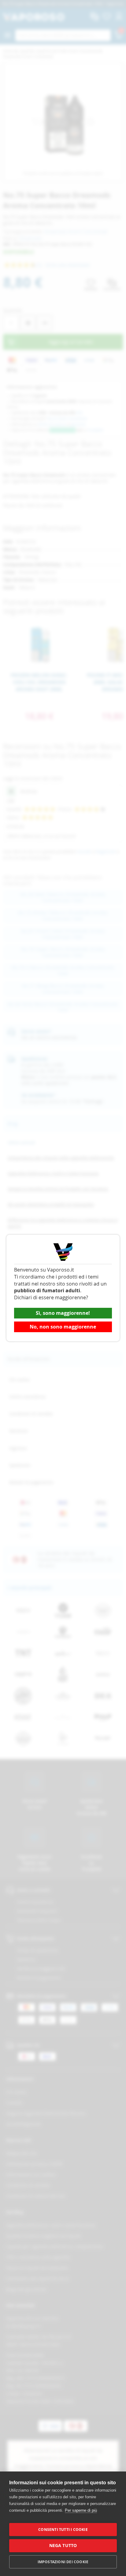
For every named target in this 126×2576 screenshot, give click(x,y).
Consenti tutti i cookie (63, 2530)
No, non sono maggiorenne (63, 1327)
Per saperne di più (81, 2510)
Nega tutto (63, 2546)
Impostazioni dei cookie (63, 2562)
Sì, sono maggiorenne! (63, 1313)
